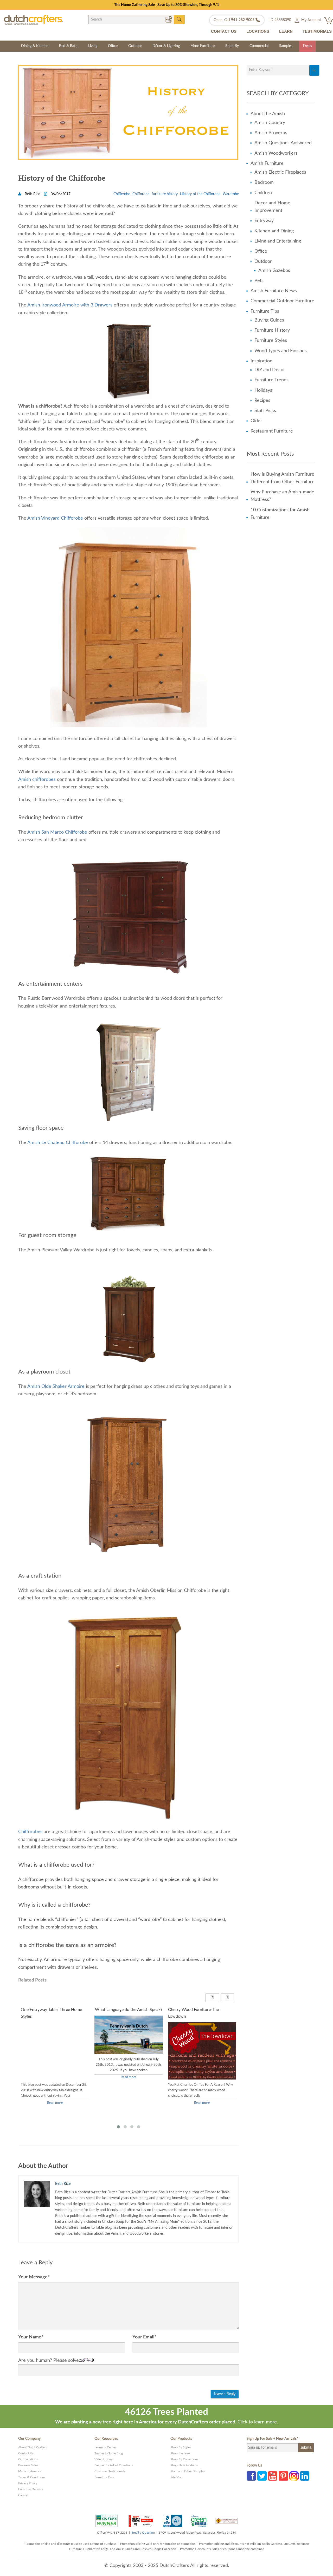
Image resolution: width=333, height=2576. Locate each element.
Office (113, 46)
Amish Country (270, 123)
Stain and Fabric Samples (188, 2471)
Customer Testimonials (110, 2471)
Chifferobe (122, 194)
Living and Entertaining (278, 241)
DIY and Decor (270, 370)
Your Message (34, 2277)
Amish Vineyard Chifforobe (55, 518)
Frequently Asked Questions (114, 2465)
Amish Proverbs (271, 133)
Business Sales (28, 2465)
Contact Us (26, 2453)
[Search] (314, 70)
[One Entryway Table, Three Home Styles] (55, 2057)
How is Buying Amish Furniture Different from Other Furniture (283, 478)
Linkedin (305, 2476)
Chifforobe (141, 194)
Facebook (251, 2476)
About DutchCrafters (33, 2447)
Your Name (31, 2337)
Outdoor (135, 46)
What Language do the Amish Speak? (129, 2010)
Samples (286, 46)
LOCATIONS (258, 31)
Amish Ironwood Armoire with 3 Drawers (70, 305)
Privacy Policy (28, 2483)
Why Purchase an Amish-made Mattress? (282, 496)
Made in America (30, 2471)
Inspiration (261, 361)
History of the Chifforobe (200, 194)
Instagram (294, 2476)
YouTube (273, 2476)
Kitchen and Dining (274, 231)
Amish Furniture (267, 164)
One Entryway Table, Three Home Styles (51, 2013)
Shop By (232, 46)
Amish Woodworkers (276, 153)
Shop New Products (184, 2465)
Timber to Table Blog (109, 2453)
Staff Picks (265, 411)
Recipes (262, 401)
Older (256, 421)
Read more (55, 2103)
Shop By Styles (181, 2447)
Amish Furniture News (274, 291)
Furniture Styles (271, 341)
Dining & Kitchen (35, 46)
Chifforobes (30, 1832)
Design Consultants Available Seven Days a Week (167, 5)
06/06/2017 (60, 194)
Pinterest (283, 2476)
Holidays (263, 390)
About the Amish (268, 114)
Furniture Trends (271, 380)
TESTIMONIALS (317, 31)
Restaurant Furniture (272, 431)
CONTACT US (224, 31)
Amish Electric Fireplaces (280, 172)
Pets (259, 281)
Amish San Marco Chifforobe (57, 832)
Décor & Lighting (166, 46)
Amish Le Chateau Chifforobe (58, 1143)
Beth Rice (32, 194)
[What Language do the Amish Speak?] (129, 2035)
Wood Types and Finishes (281, 351)
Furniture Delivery (31, 2489)
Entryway (264, 221)
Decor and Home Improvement (272, 207)
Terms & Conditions (32, 2477)
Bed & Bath (68, 46)
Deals (308, 46)
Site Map (177, 2477)
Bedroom (264, 182)
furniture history (165, 194)
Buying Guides (269, 320)
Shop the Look (180, 2453)
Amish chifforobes (37, 780)
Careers (23, 2495)
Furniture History (272, 330)
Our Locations (28, 2459)
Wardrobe (231, 194)
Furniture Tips (265, 311)
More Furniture (203, 46)
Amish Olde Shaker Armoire (56, 1387)
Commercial (259, 46)
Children (263, 193)
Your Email (144, 2337)
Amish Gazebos (274, 271)
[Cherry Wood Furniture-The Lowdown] (202, 2071)
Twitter (262, 2476)
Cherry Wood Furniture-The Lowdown (193, 2013)
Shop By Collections (184, 2459)
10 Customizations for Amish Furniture (280, 514)
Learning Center (105, 2447)
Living (93, 46)
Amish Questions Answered (283, 143)
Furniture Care (104, 2477)
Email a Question (143, 2533)
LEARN (286, 31)
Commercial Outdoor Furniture (282, 301)
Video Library (104, 2459)
